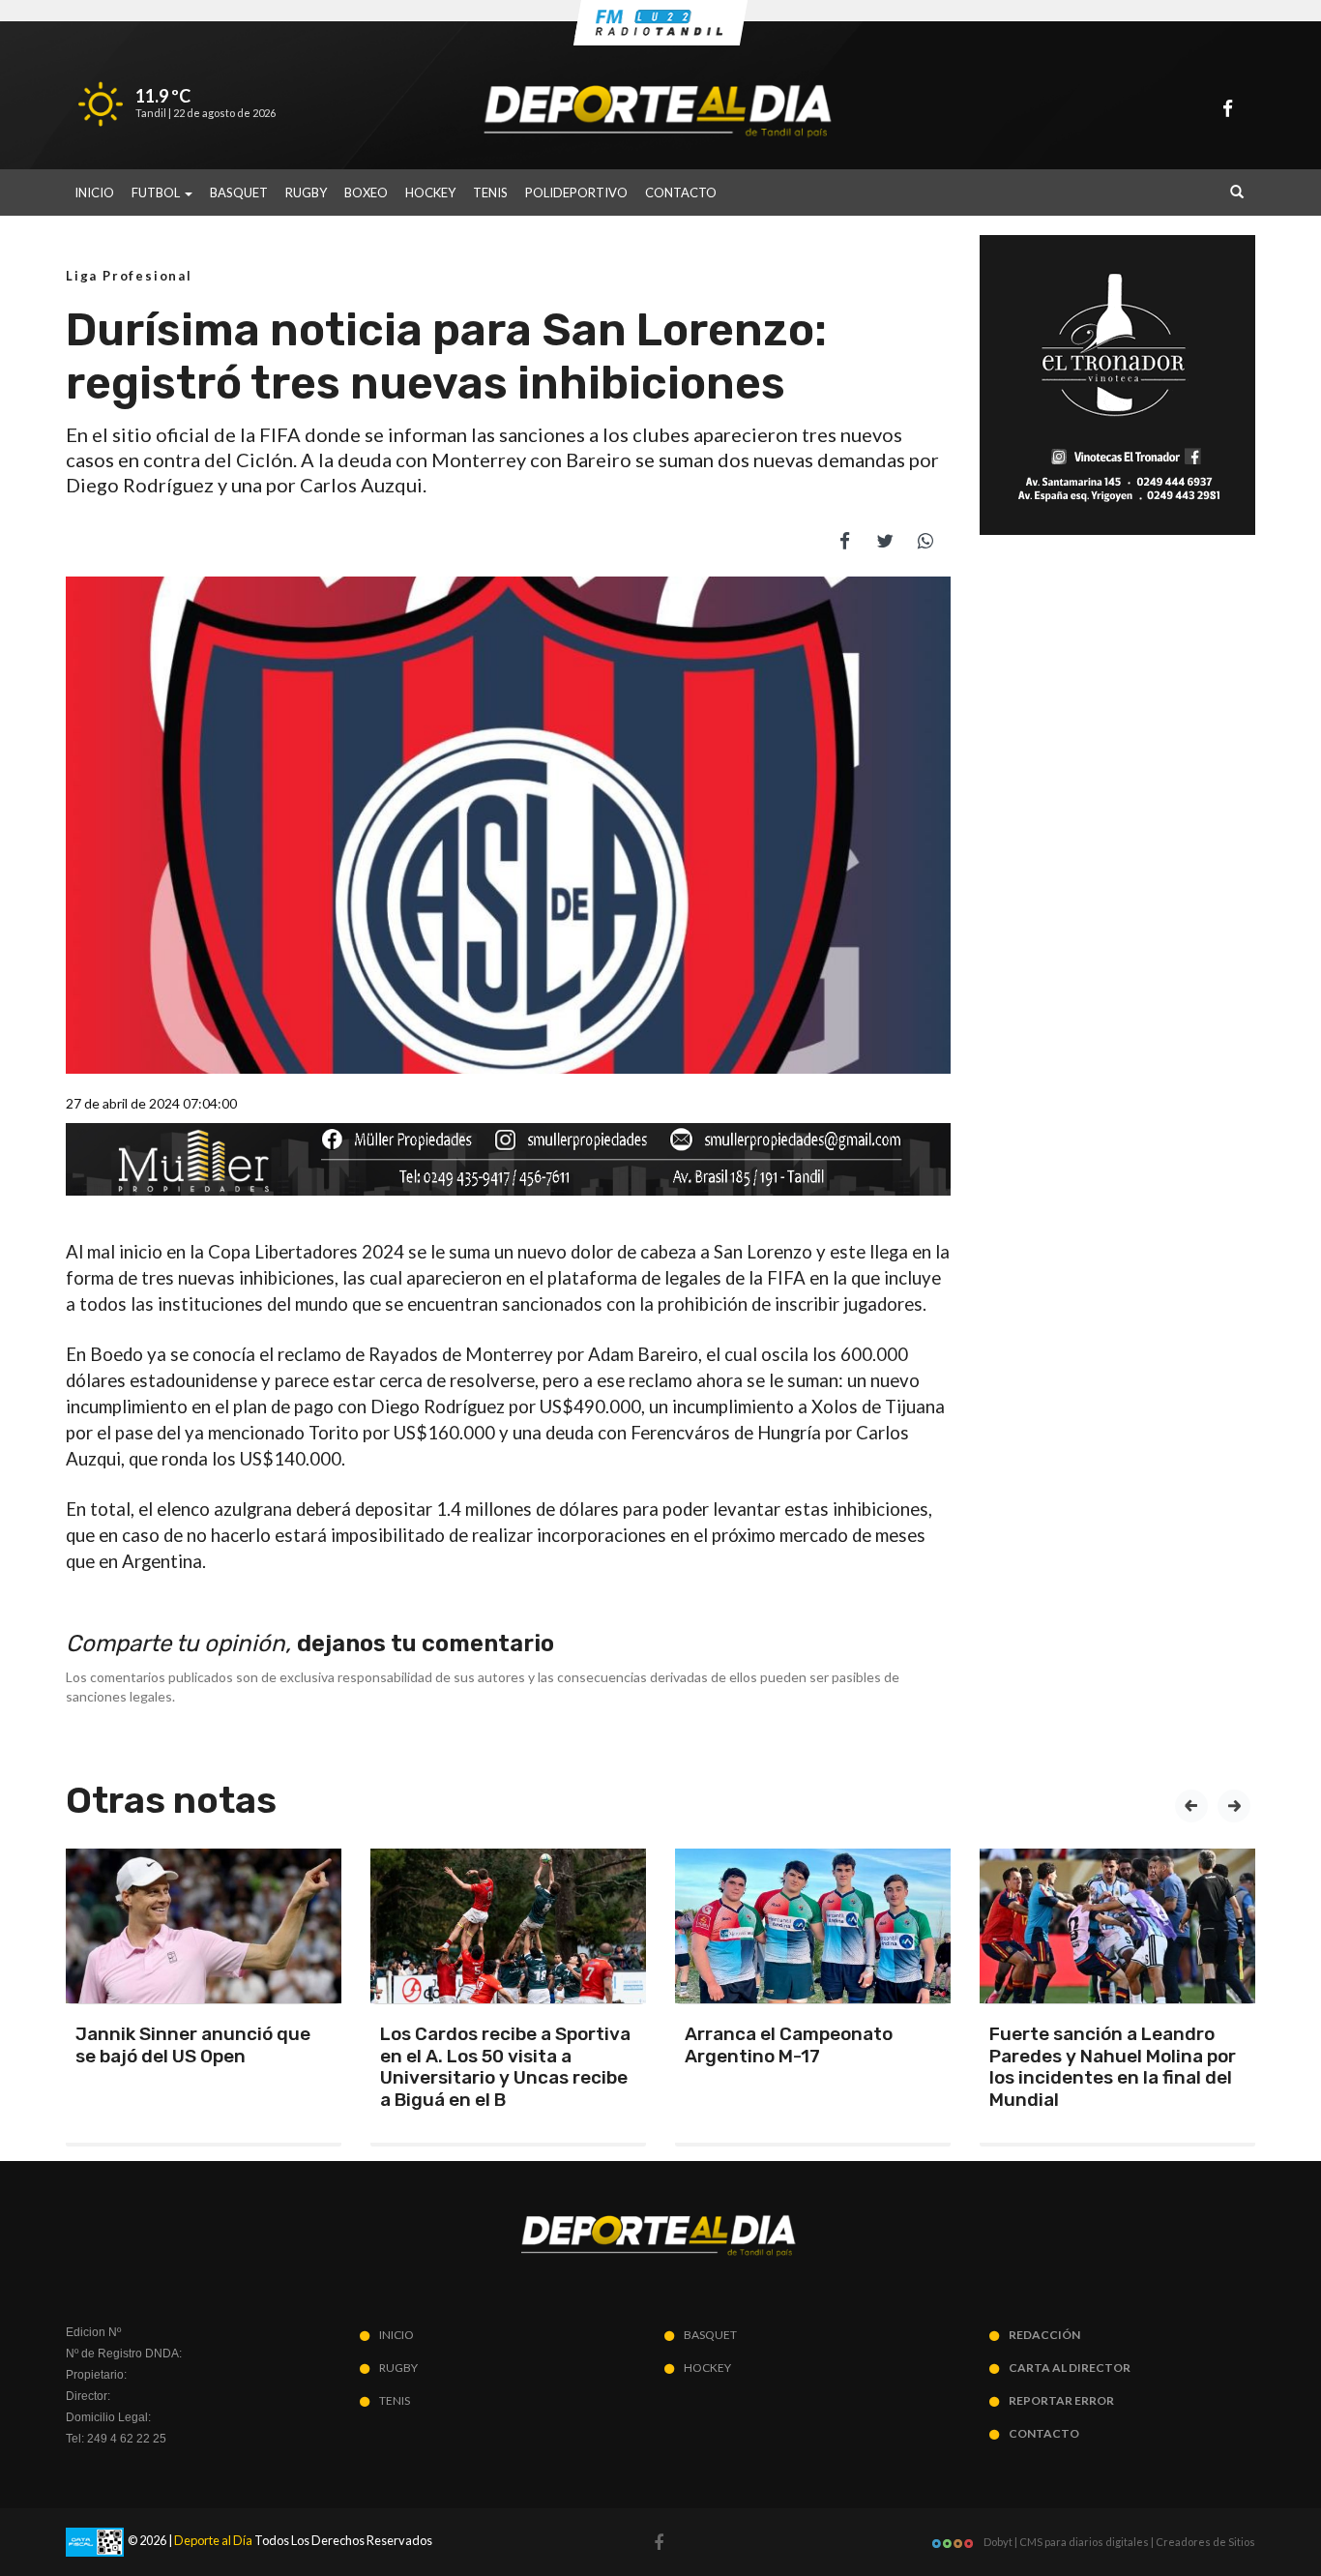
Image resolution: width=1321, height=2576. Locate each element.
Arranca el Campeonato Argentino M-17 (789, 2045)
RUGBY (306, 192)
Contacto (681, 192)
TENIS (490, 192)
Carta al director (1070, 2368)
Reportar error (1061, 2400)
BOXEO (366, 192)
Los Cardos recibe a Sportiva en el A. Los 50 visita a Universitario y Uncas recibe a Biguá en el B (505, 2067)
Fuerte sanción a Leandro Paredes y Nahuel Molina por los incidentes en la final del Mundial (1113, 2067)
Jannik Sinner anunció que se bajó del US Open (193, 2045)
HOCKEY (430, 192)
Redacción (1044, 2335)
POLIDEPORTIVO (576, 192)
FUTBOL (157, 192)
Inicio (94, 192)
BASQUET (239, 192)
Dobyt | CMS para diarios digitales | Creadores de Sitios (1118, 2542)
